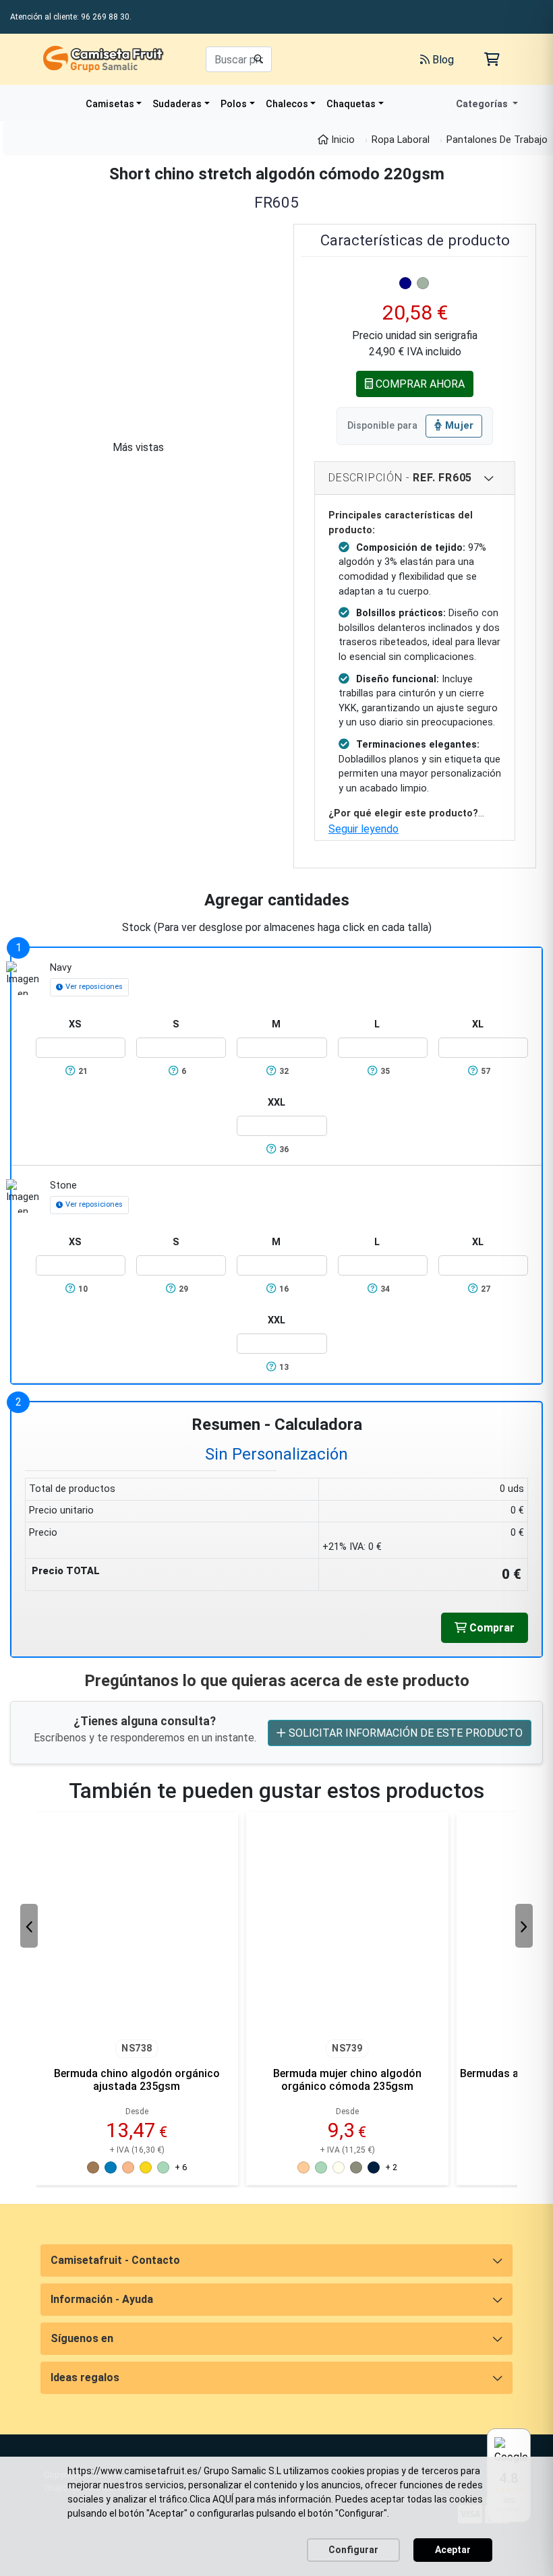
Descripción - (400, 478)
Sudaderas (177, 104)
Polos (234, 104)
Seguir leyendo (363, 829)
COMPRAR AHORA (419, 384)
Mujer (460, 426)
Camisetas (110, 104)
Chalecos (287, 104)
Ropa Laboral (401, 140)
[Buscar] (259, 59)
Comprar (491, 1628)
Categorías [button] (483, 104)
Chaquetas (351, 104)
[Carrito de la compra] (492, 59)
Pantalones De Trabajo (497, 140)
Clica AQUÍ (211, 2499)
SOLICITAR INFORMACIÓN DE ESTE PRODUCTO (404, 1733)
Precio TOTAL (66, 1571)
